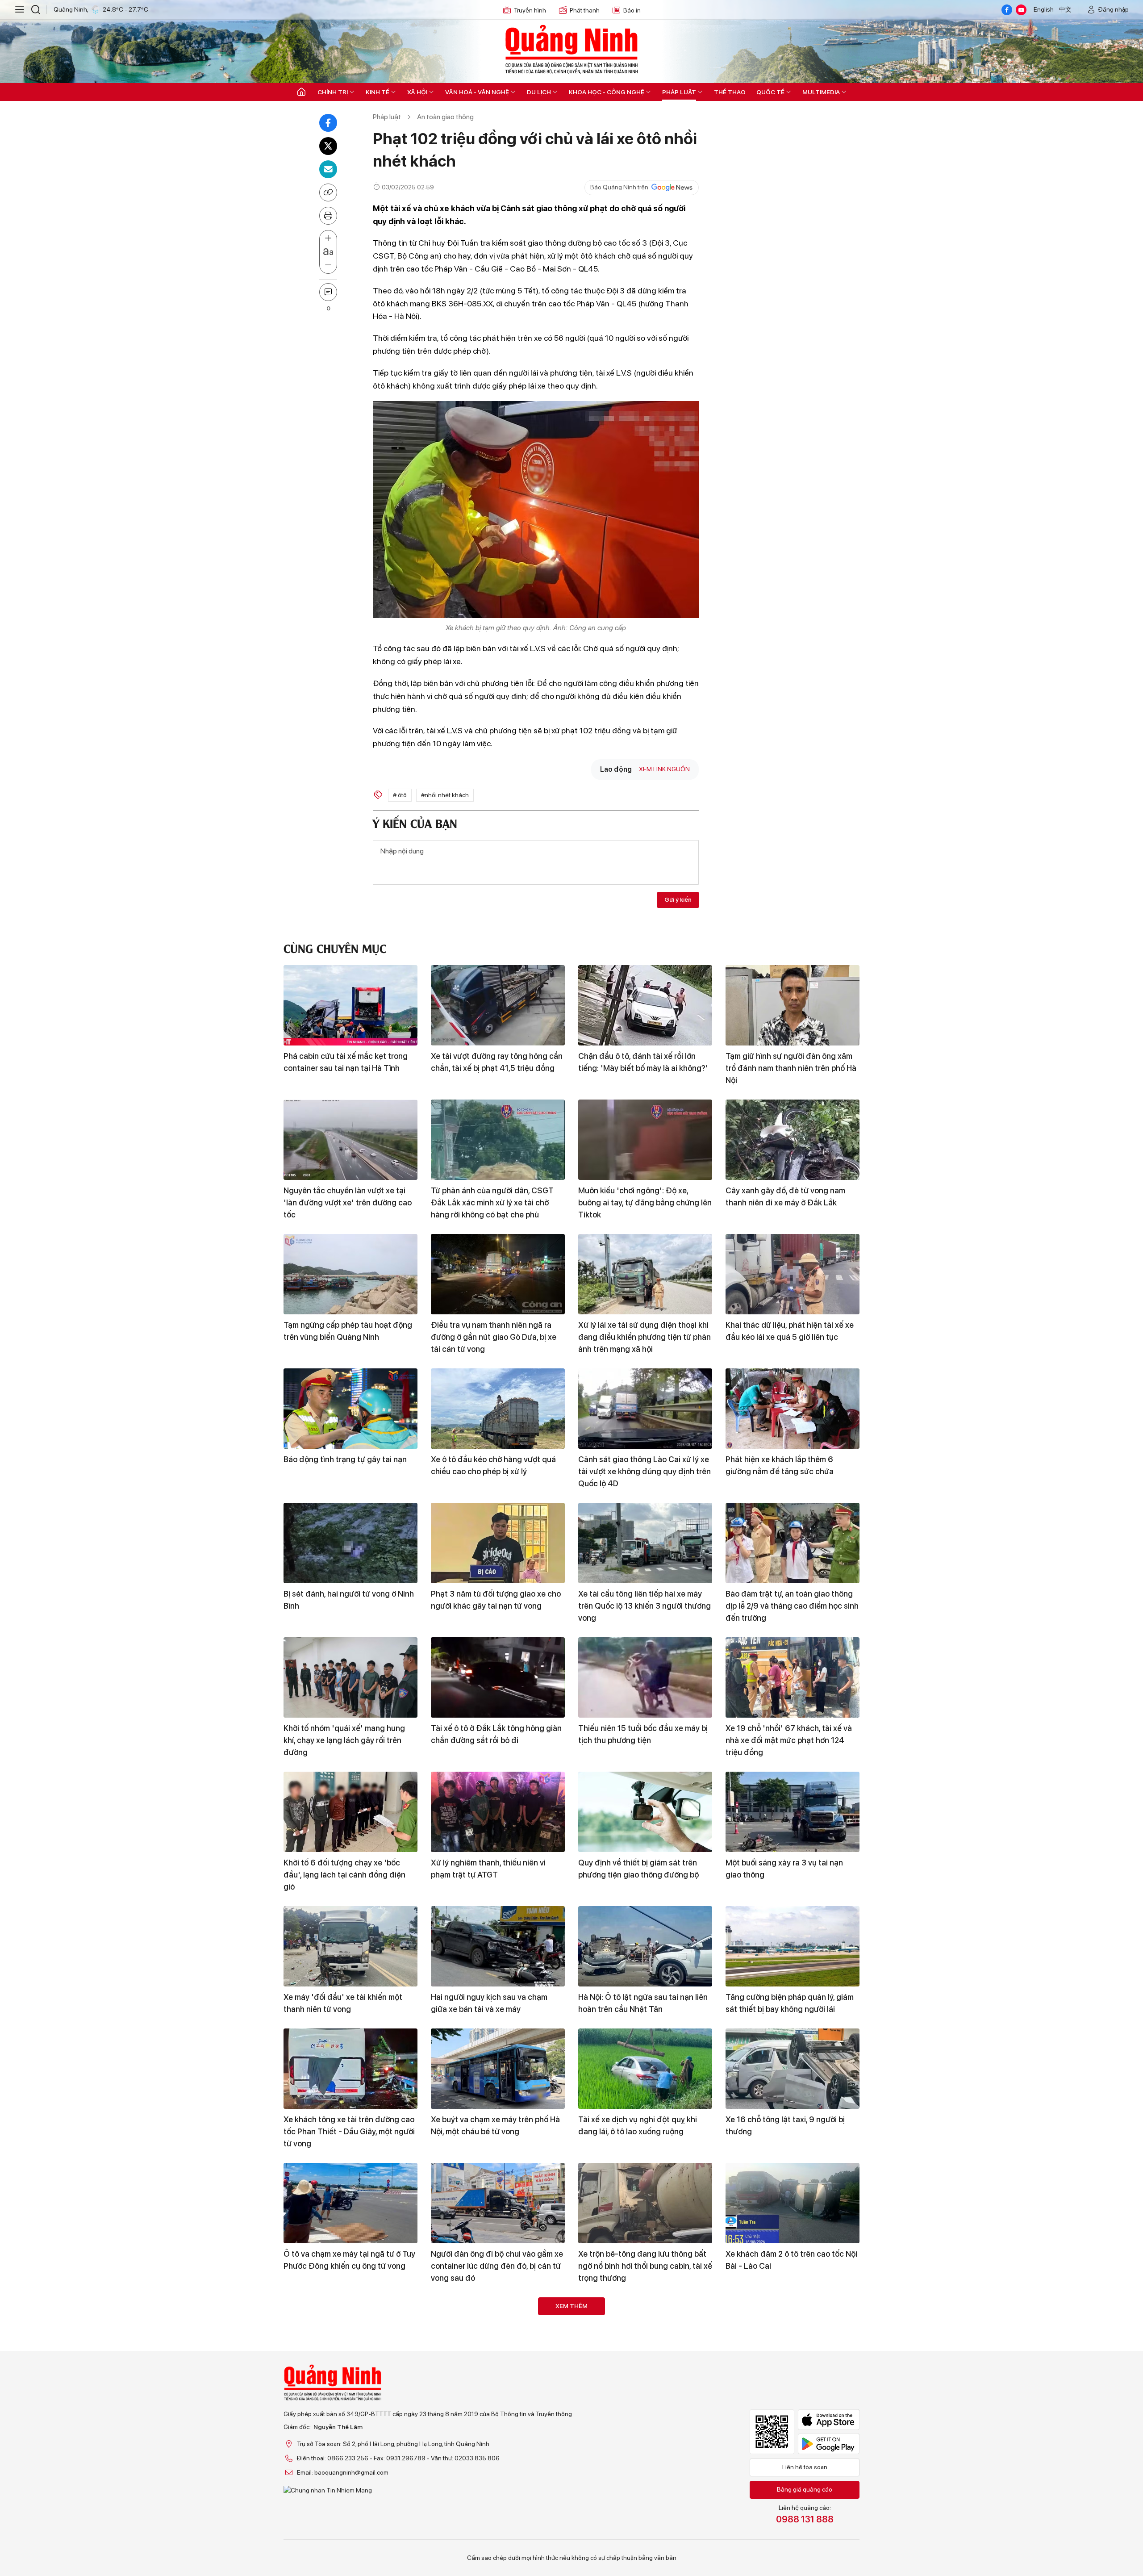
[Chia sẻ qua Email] (328, 169)
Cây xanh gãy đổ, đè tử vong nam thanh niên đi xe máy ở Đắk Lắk (785, 1196)
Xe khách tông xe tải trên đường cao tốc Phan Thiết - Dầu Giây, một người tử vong (349, 2131)
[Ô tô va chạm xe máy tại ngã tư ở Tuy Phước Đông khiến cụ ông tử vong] (350, 2203)
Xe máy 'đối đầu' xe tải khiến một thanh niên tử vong (343, 2003)
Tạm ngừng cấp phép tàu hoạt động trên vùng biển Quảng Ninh (348, 1331)
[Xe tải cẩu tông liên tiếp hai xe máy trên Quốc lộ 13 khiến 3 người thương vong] (645, 1543)
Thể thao (730, 92)
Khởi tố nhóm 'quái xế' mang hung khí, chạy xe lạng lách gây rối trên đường (344, 1740)
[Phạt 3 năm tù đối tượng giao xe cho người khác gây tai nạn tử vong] (498, 1543)
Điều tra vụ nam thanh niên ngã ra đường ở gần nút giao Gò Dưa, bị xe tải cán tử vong (494, 1337)
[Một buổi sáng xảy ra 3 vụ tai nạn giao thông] (793, 1812)
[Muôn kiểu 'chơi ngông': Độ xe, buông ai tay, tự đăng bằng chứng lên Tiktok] (645, 1140)
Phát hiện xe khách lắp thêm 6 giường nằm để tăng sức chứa (780, 1465)
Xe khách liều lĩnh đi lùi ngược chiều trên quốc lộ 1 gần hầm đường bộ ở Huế (789, 2523)
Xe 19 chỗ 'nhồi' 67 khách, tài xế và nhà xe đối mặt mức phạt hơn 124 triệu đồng (789, 1740)
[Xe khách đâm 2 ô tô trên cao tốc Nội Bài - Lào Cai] (793, 2203)
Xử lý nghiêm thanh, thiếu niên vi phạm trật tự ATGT (488, 1869)
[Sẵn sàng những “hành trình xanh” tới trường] (793, 2338)
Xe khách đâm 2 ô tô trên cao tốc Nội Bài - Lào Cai (791, 2260)
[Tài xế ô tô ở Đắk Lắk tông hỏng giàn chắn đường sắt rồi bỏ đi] (498, 1677)
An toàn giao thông (445, 117)
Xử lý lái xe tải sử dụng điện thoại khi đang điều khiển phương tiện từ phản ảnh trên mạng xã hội (645, 1337)
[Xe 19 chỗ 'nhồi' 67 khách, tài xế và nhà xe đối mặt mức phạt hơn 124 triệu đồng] (793, 1677)
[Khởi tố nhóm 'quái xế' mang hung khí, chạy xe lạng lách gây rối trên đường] (350, 1677)
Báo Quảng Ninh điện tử (571, 49)
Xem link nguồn (664, 769)
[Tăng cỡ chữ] (328, 238)
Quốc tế (770, 92)
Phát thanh (585, 10)
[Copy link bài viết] (328, 192)
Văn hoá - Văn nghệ (477, 92)
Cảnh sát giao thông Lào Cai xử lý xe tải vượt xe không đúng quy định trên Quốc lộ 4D (645, 1471)
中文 (1065, 9)
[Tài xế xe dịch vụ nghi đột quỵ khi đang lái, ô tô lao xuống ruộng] (645, 2069)
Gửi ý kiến (678, 899)
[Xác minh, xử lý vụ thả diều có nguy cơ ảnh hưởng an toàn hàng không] (645, 2338)
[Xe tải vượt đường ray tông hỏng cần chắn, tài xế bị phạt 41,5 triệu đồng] (498, 1005)
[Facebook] (1007, 10)
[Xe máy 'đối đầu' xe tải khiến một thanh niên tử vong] (350, 1946)
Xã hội (417, 92)
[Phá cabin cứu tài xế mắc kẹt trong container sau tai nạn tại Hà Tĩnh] (350, 1005)
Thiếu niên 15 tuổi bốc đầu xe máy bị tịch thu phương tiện (643, 1734)
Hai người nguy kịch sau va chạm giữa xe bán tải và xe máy (489, 2003)
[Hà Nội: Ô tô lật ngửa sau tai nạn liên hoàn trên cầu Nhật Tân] (645, 1946)
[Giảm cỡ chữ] (328, 265)
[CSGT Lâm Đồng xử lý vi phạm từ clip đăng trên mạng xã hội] (645, 2460)
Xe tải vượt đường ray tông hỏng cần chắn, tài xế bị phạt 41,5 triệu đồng (497, 1062)
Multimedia (821, 92)
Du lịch (539, 92)
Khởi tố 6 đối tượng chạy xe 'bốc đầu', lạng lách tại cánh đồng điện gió (344, 1875)
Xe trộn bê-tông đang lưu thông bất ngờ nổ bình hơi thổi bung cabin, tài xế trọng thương (645, 2266)
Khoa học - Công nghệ (607, 92)
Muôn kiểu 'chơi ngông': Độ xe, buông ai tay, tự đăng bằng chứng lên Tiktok (645, 1202)
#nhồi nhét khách (445, 795)
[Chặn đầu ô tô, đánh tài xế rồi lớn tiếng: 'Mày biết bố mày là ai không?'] (645, 1005)
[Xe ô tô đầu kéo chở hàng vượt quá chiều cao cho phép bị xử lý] (498, 1409)
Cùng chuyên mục (335, 947)
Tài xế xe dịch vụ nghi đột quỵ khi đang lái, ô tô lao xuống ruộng (638, 2125)
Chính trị (333, 92)
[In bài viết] (328, 216)
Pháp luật (679, 92)
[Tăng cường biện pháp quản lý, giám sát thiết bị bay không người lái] (793, 1946)
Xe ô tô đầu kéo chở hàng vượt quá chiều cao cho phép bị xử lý (493, 1465)
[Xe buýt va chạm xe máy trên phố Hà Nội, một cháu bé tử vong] (498, 2069)
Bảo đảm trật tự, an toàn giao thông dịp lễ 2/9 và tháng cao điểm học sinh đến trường (792, 1606)
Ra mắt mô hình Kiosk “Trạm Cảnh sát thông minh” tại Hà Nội (497, 2394)
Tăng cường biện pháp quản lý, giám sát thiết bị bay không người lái (790, 2003)
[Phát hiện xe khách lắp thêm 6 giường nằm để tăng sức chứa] (793, 1409)
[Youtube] (1021, 10)
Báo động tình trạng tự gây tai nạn (345, 1459)
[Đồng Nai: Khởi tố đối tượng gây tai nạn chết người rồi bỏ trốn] (350, 2460)
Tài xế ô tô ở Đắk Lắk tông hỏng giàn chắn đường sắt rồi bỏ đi (496, 1734)
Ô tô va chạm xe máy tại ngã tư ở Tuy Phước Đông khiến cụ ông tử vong (349, 2260)
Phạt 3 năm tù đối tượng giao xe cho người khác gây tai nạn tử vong (496, 1600)
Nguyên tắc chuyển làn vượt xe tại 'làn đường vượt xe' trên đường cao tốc (348, 1202)
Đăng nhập (1114, 9)
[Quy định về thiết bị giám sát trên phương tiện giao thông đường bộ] (645, 1812)
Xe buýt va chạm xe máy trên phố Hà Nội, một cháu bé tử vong (495, 2125)
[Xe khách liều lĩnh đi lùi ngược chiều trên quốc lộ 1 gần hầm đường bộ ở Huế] (793, 2460)
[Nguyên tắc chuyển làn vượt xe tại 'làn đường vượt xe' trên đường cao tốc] (350, 1140)
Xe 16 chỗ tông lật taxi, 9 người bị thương (785, 2125)
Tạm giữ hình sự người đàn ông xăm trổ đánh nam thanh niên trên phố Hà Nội (791, 1068)
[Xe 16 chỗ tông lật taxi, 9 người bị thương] (793, 2069)
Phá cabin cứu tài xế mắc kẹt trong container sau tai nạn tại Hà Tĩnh (346, 1062)
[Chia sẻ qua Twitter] (328, 146)
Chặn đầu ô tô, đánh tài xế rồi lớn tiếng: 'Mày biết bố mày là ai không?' (643, 1062)
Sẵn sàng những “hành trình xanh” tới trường (792, 2394)
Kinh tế (378, 92)
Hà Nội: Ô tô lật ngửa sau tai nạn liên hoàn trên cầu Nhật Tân (643, 2003)
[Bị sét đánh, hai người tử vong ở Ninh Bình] (350, 1543)
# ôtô (400, 795)
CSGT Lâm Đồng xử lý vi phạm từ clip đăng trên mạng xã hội (645, 2517)
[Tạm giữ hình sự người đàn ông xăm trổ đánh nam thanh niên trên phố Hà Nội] (793, 1005)
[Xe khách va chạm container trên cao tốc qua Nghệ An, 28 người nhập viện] (350, 2338)
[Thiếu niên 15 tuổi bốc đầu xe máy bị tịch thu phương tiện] (645, 1677)
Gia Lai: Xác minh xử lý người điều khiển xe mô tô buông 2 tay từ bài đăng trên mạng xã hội (491, 2523)
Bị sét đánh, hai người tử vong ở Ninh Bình (349, 1600)
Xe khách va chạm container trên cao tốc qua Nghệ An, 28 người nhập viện (350, 2394)
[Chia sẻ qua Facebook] (328, 123)
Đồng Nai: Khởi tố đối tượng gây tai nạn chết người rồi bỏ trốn (346, 2517)
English (1044, 9)
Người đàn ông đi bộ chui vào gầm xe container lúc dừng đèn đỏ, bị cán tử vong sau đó (497, 2266)
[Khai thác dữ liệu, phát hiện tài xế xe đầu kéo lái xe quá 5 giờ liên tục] (793, 1274)
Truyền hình (530, 10)
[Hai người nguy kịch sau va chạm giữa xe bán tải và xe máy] (498, 1946)
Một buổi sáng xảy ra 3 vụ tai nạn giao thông (784, 1869)
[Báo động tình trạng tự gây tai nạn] (350, 1409)
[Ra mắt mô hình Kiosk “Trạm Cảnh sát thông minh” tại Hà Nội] (498, 2338)
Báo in (632, 10)
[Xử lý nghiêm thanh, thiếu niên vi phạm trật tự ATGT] (498, 1812)
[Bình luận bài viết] (328, 292)
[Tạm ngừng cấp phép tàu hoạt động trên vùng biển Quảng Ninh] (350, 1274)
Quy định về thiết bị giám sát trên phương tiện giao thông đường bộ (638, 1869)
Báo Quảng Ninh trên (619, 187)
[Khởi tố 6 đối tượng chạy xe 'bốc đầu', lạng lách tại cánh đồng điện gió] (350, 1812)
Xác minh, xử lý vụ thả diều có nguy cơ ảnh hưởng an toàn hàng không (640, 2394)
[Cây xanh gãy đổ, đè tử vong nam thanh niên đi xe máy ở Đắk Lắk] (793, 1140)
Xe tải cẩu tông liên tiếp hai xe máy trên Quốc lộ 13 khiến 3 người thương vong (645, 1606)
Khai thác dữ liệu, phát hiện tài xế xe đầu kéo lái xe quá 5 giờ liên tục (790, 1331)
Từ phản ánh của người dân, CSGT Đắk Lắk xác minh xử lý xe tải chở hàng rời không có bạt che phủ (492, 1202)
